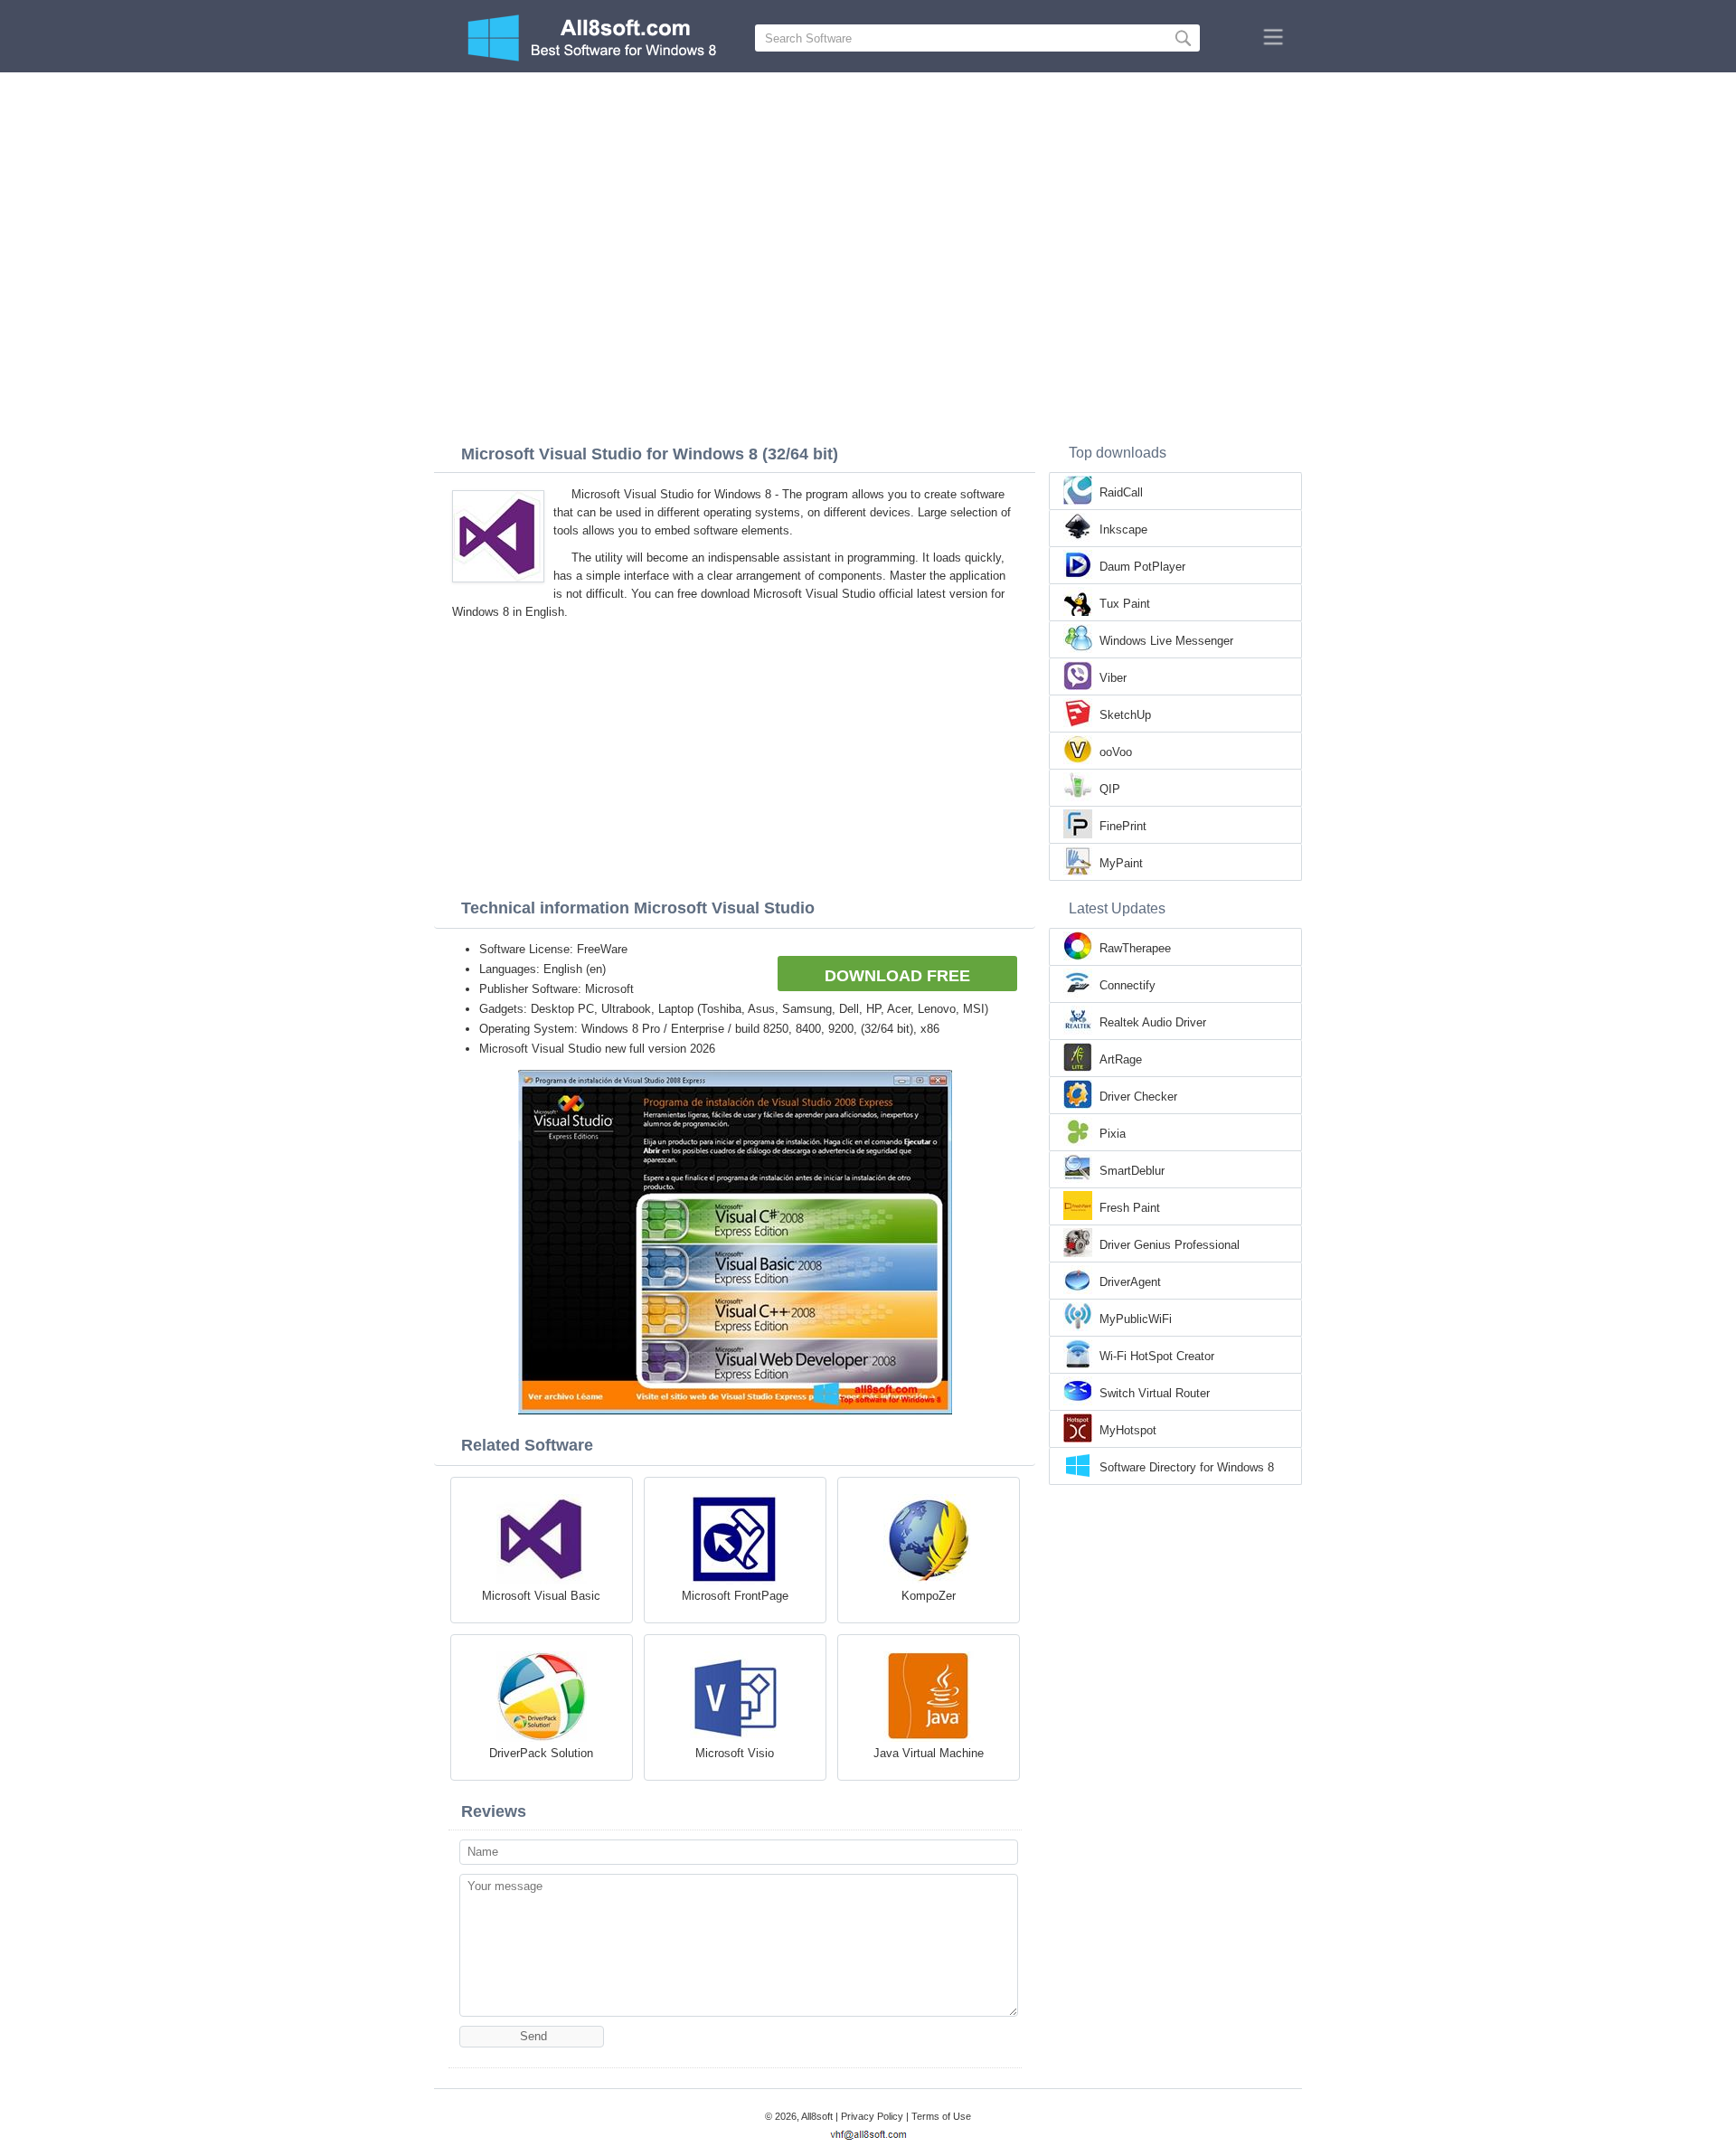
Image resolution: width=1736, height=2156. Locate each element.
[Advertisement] (868, 208)
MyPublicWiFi (1136, 1319)
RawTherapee (1135, 948)
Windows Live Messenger (1166, 641)
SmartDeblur (1132, 1171)
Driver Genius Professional (1170, 1245)
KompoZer (929, 1596)
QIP (1110, 789)
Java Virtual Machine (929, 1753)
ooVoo (1116, 752)
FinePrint (1123, 826)
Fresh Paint (1130, 1208)
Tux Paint (1125, 604)
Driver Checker (1138, 1097)
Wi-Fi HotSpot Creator (1157, 1356)
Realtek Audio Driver (1153, 1022)
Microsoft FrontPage (735, 1596)
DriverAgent (1130, 1282)
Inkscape (1123, 530)
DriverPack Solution (541, 1753)
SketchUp (1125, 715)
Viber (1113, 678)
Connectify (1127, 985)
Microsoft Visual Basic (541, 1596)
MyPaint (1121, 863)
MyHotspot (1128, 1430)
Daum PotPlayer (1142, 567)
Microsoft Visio (735, 1753)
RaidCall (1121, 492)
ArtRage (1121, 1059)
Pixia (1113, 1134)
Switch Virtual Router (1155, 1393)
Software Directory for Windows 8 (1187, 1467)
